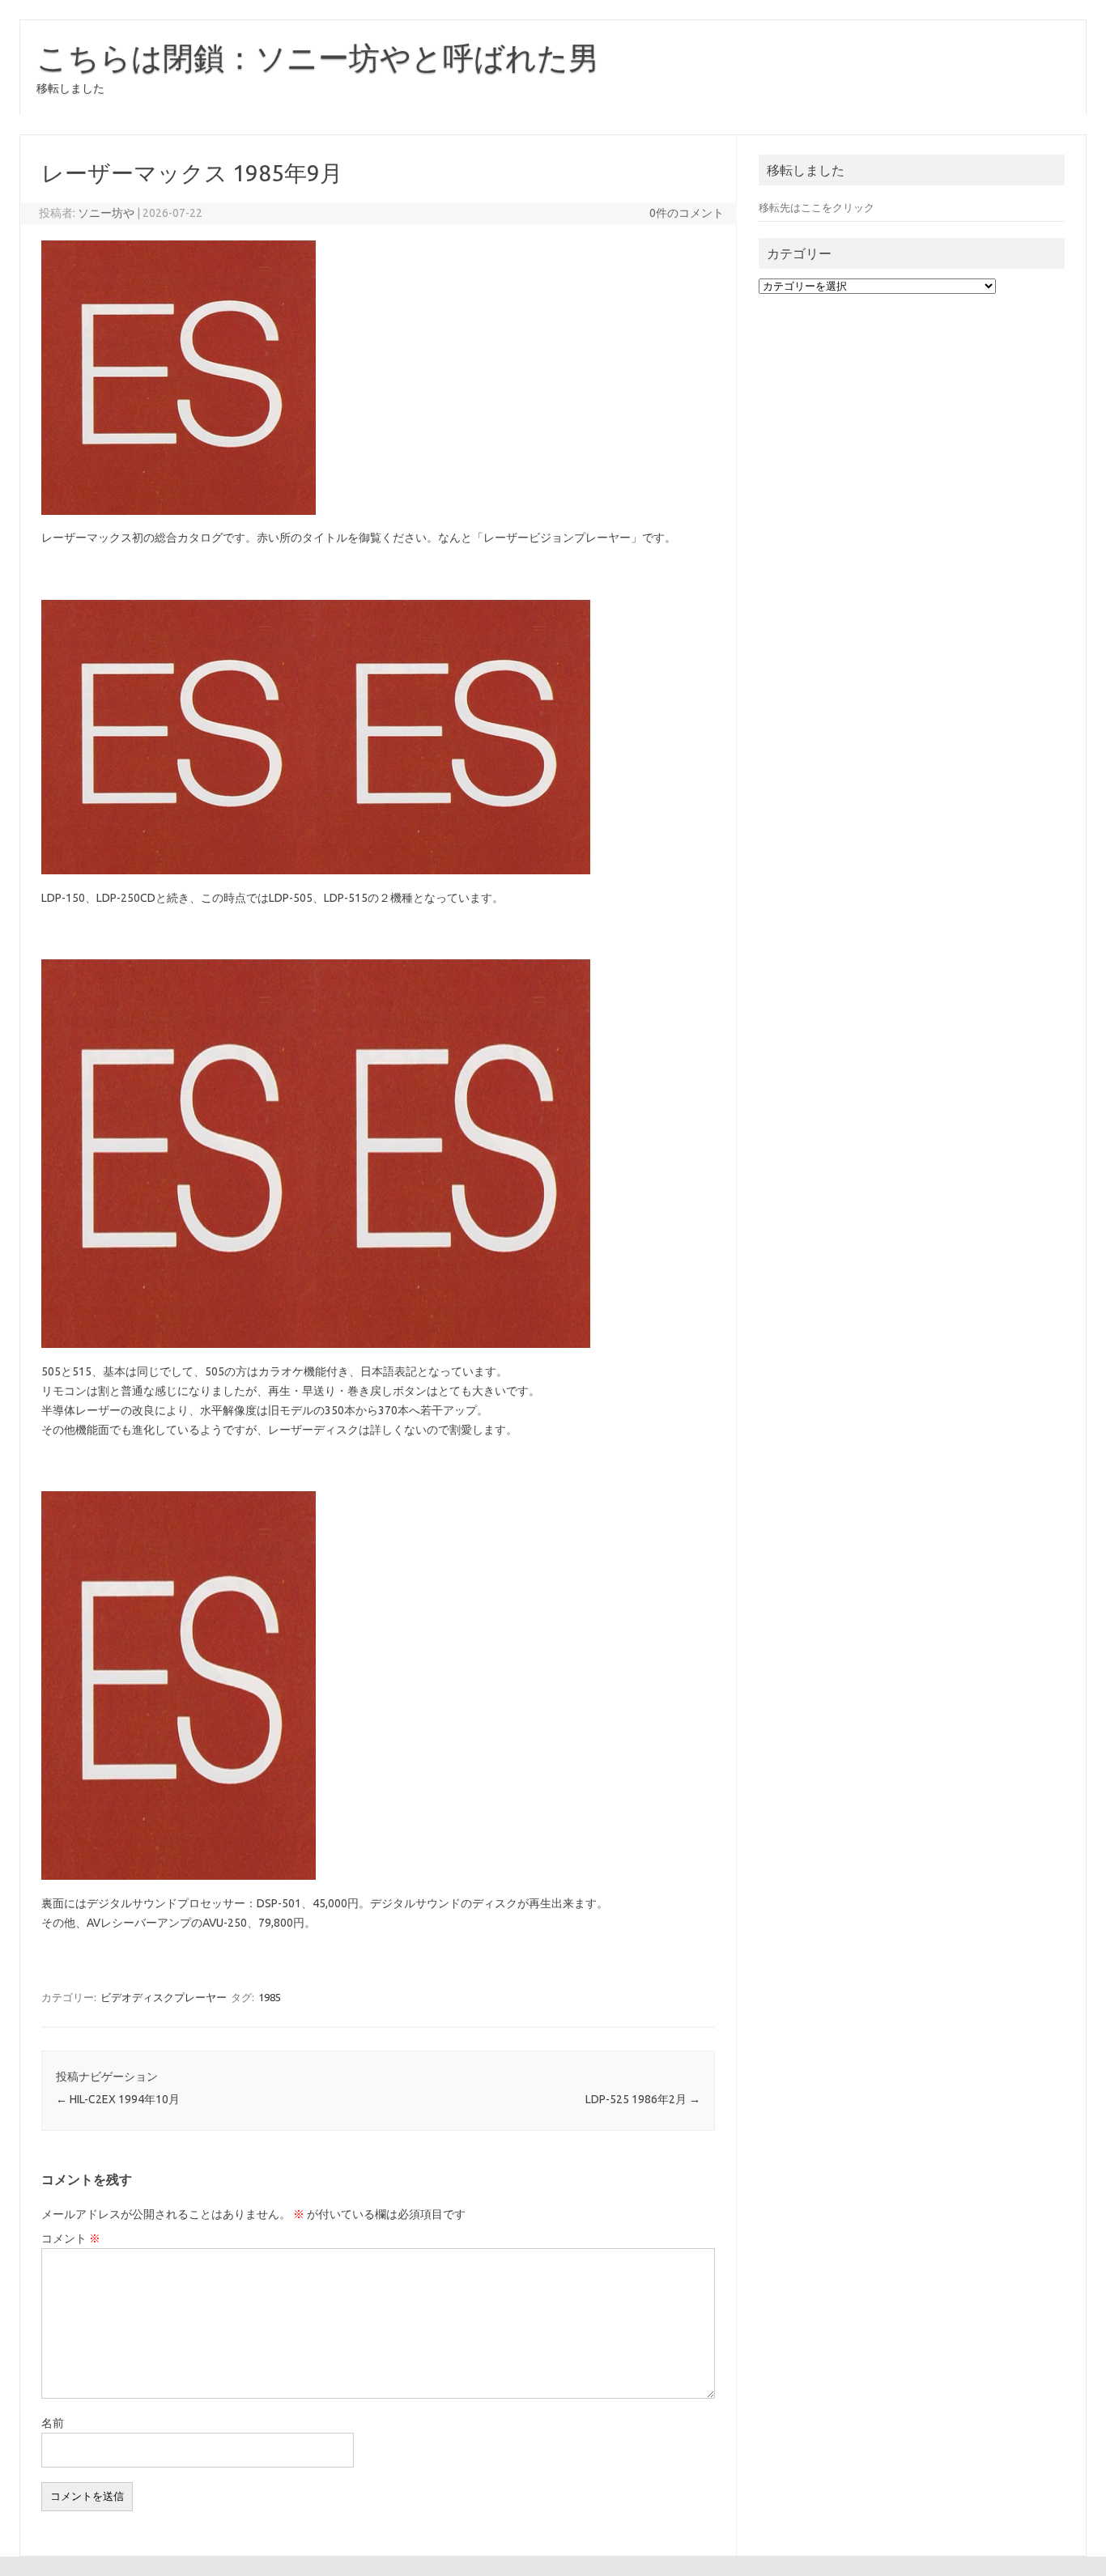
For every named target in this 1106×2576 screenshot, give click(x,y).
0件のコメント (687, 213)
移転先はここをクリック (817, 207)
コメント (71, 2238)
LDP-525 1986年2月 (643, 2099)
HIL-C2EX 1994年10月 (118, 2099)
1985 (270, 1997)
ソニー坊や (106, 213)
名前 (53, 2423)
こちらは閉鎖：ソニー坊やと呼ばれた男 (318, 57)
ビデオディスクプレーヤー (164, 1997)
